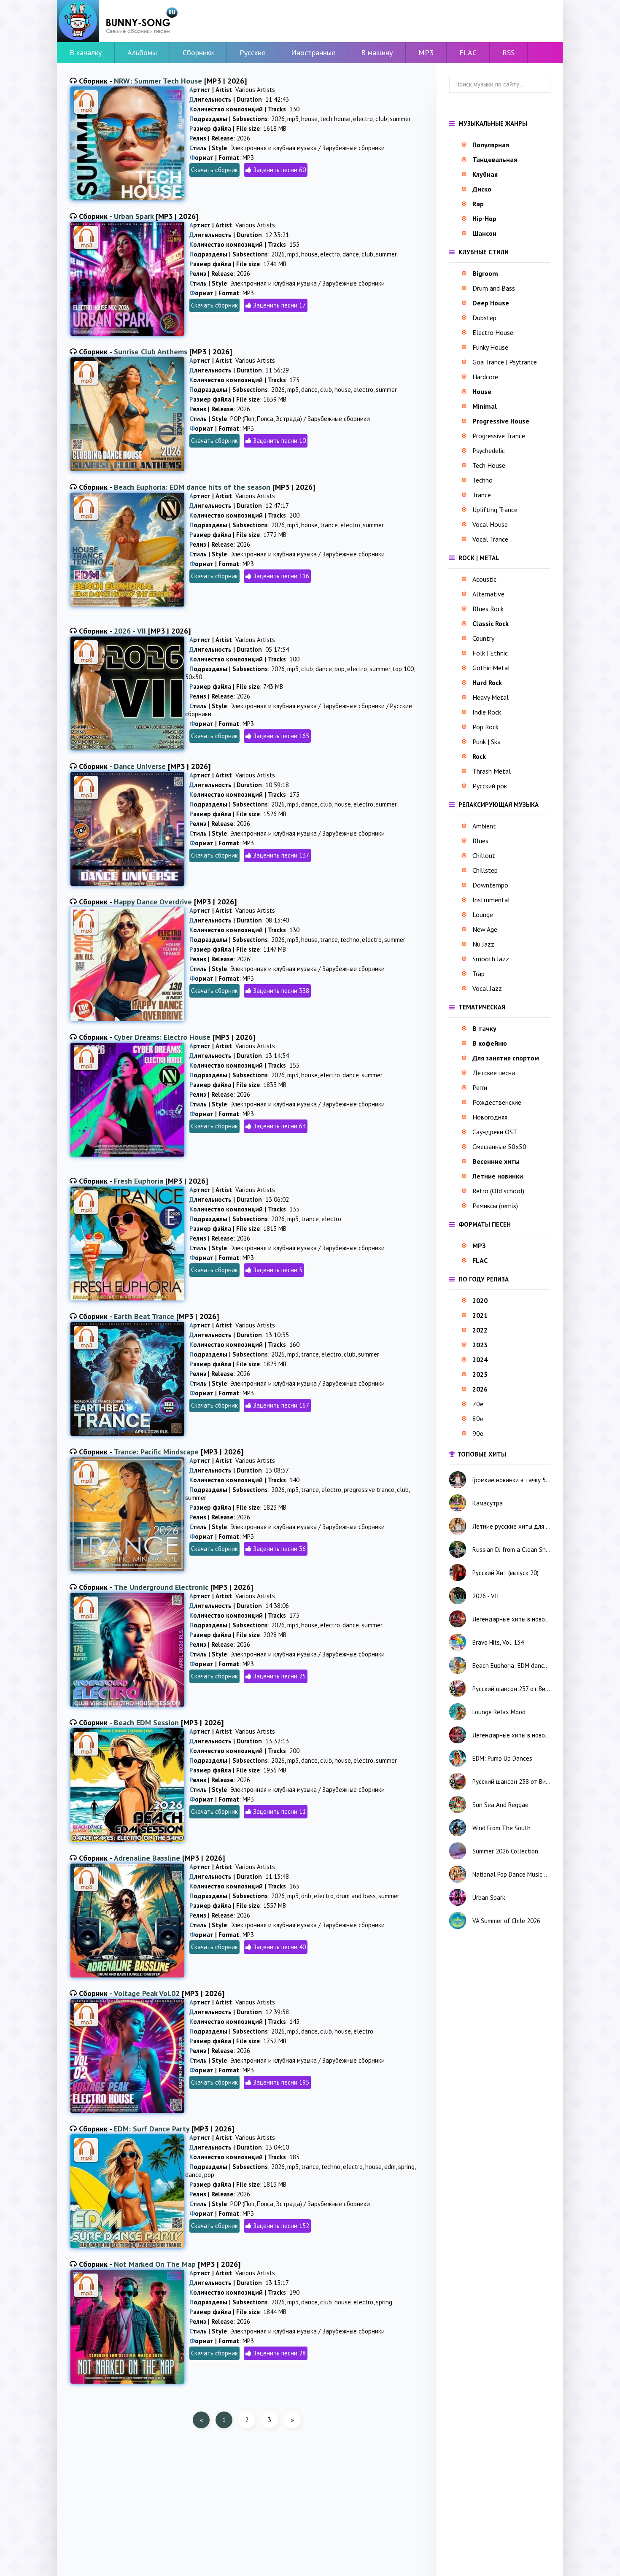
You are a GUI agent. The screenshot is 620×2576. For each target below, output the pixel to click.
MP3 (426, 53)
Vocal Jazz (487, 988)
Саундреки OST (495, 1132)
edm (390, 2167)
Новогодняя (490, 1117)
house (309, 119)
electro (363, 119)
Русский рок (490, 786)
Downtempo (490, 885)
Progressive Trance (499, 436)
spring (406, 2167)
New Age (485, 929)
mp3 (293, 119)
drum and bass (356, 1896)
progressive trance (369, 1490)
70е (478, 1404)
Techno (483, 480)
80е (478, 1419)
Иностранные (313, 53)
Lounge (483, 914)
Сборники (198, 53)
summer (400, 119)
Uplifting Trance (495, 510)
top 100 (403, 669)
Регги (480, 1087)
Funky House (490, 347)
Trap (478, 974)
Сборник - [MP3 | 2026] (163, 81)
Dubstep (484, 318)
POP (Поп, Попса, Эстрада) (266, 419)
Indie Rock (487, 712)
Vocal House (490, 524)
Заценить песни (274, 170)
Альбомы (142, 53)
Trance (482, 495)
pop (340, 669)
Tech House (489, 465)
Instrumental (491, 900)
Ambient (484, 826)
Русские (252, 53)
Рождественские (497, 1102)
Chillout (484, 855)
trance (329, 525)
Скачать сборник (214, 170)
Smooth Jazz (491, 959)
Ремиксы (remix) (495, 1206)
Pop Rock (485, 727)
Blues (480, 841)
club (381, 119)
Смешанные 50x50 (499, 1146)
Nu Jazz (483, 944)
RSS (508, 53)
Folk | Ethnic (490, 653)
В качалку (86, 53)
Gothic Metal (491, 668)
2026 (278, 119)
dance (351, 254)
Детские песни (494, 1073)
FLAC (468, 53)
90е (478, 1433)
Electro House (493, 332)
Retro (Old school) (498, 1191)
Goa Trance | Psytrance (505, 362)
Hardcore (485, 377)
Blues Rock (488, 609)
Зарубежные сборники (353, 148)
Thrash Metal (492, 771)
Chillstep (485, 870)
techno (350, 940)
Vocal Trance (490, 539)
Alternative (488, 594)
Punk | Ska (487, 742)
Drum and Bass (494, 288)
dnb (306, 1896)
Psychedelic (489, 450)
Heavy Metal (491, 697)
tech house (335, 119)
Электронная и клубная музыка (274, 148)
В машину (377, 53)
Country (483, 638)
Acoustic (484, 579)
